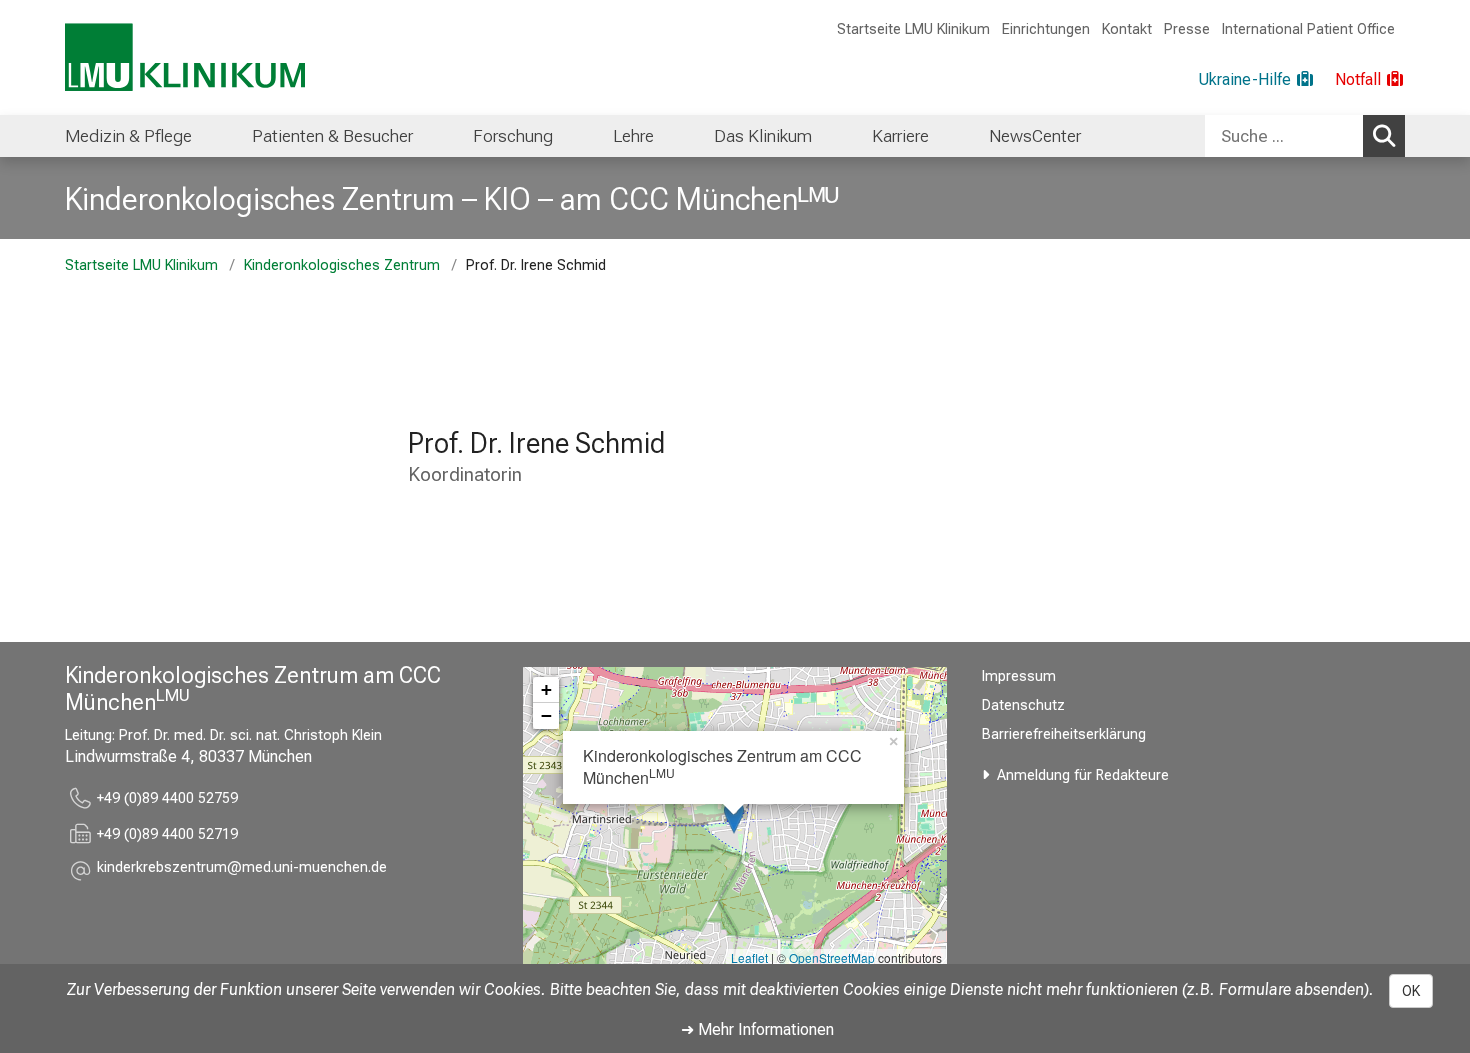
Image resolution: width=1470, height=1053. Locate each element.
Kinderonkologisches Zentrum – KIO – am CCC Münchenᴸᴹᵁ (452, 199)
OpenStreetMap (832, 957)
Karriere (900, 136)
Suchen (1384, 136)
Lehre (633, 136)
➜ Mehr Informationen (757, 1029)
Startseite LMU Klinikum (913, 29)
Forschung (513, 136)
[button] (242, 870)
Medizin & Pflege (128, 136)
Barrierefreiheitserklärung (1064, 734)
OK (1411, 991)
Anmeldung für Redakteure (1083, 775)
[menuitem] (128, 136)
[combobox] (1305, 136)
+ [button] (546, 689)
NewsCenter (1035, 136)
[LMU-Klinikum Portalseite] (185, 57)
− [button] (546, 715)
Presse (1187, 29)
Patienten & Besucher (332, 136)
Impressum (1019, 676)
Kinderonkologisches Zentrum (342, 265)
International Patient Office (1308, 29)
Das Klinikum (763, 136)
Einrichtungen (1046, 29)
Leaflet (749, 957)
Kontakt (1127, 29)
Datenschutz (1023, 705)
